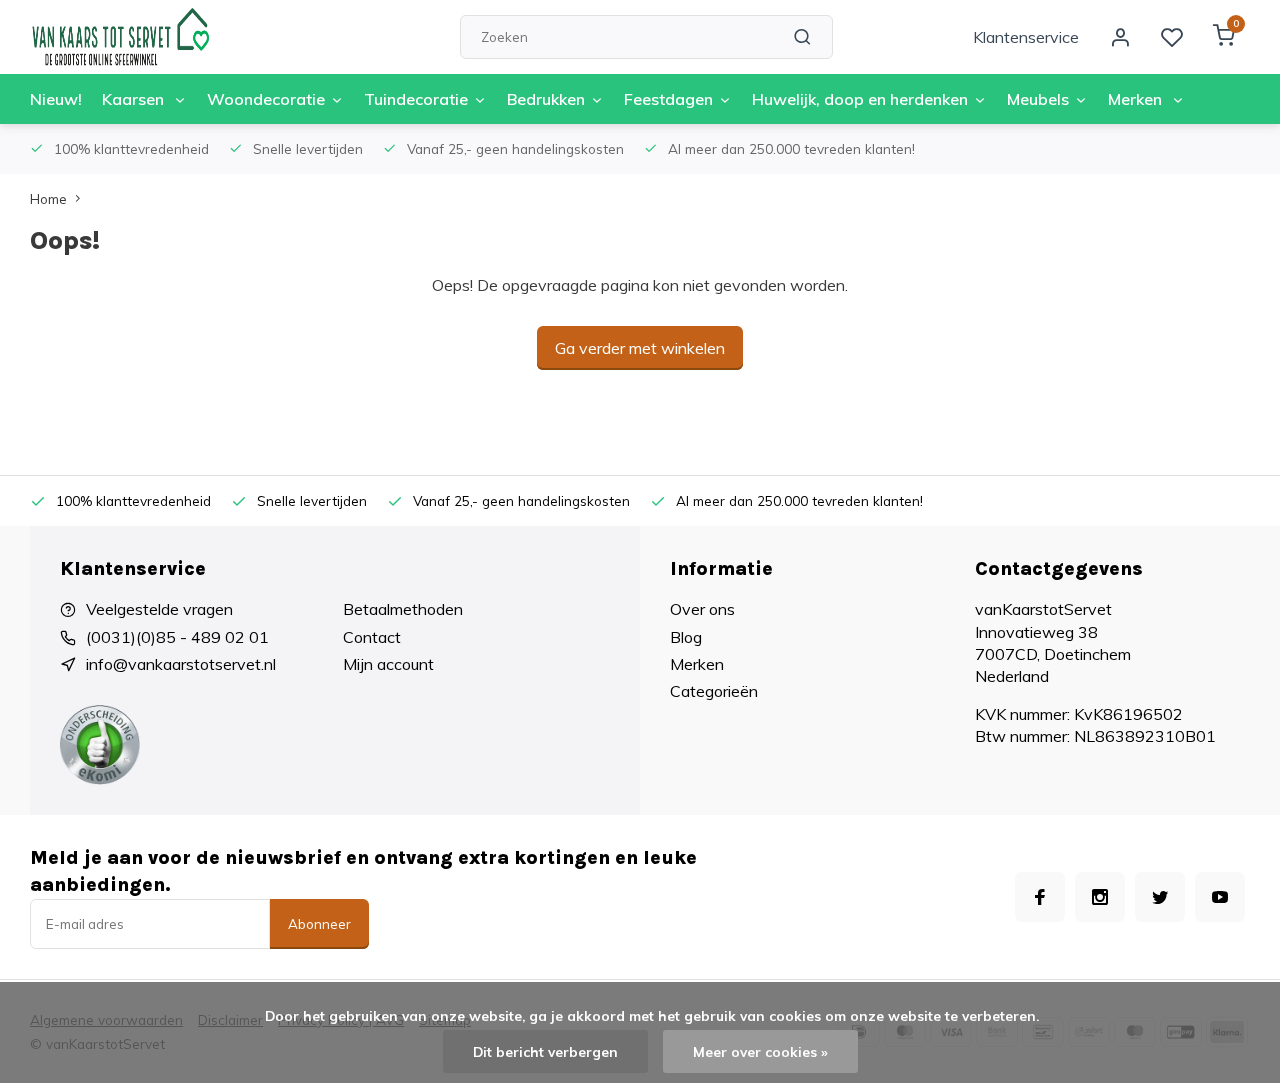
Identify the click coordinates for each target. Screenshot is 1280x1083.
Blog (686, 637)
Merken (1137, 99)
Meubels (1038, 99)
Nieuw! (56, 99)
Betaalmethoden (403, 609)
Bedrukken (546, 99)
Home (48, 198)
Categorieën (714, 691)
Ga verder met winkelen (640, 348)
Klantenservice (1026, 37)
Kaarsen (135, 99)
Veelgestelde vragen (159, 609)
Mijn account (388, 664)
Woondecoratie (266, 99)
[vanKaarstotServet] (120, 37)
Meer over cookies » (760, 1051)
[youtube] (1220, 897)
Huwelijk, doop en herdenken (860, 99)
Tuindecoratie (416, 99)
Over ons (702, 609)
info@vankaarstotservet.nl (181, 664)
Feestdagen (668, 99)
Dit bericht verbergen (545, 1051)
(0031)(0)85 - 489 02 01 (177, 637)
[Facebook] (1040, 897)
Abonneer (319, 924)
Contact (372, 637)
